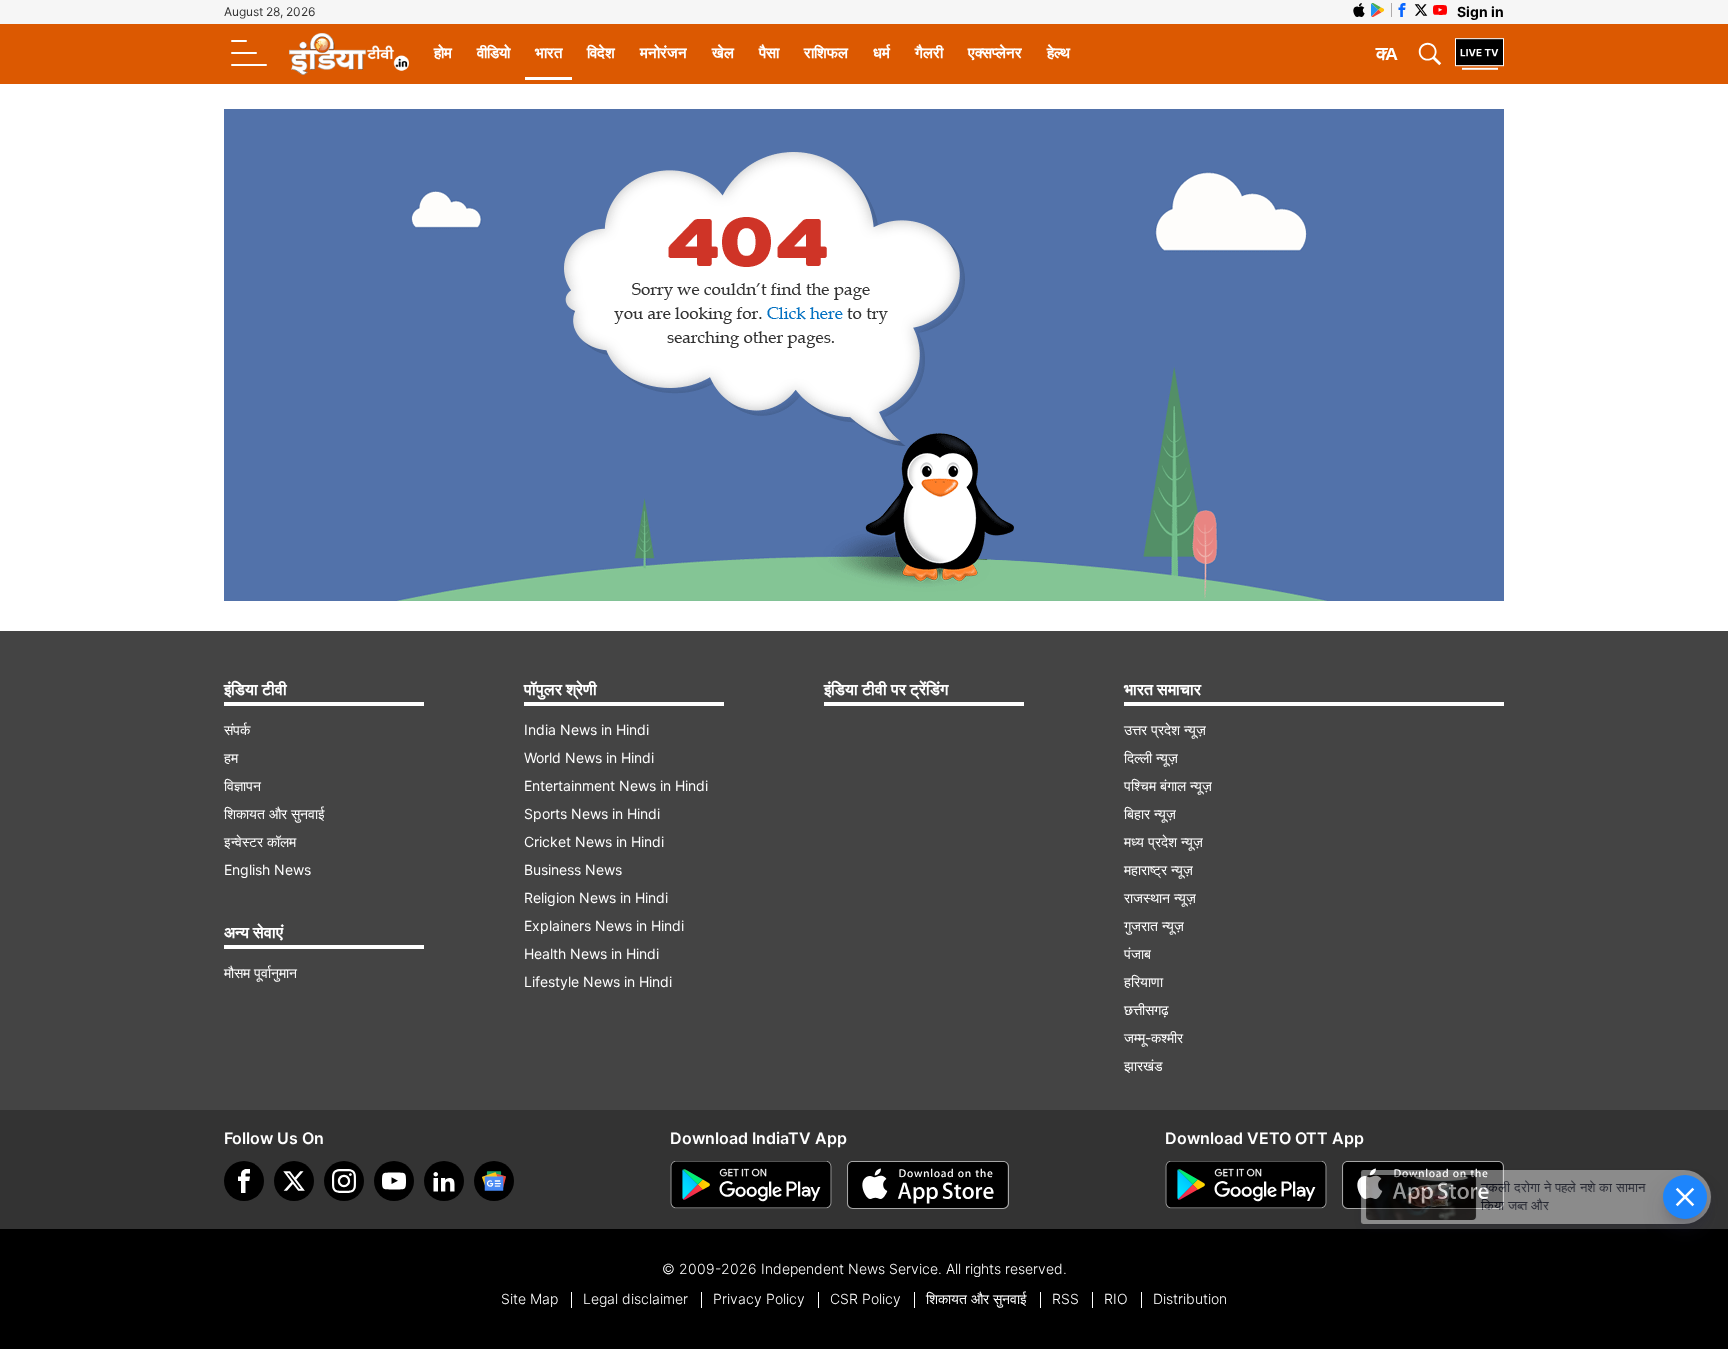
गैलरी (929, 52)
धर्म (881, 52)
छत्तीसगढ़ (1146, 1009)
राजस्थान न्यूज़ (1160, 897)
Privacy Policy (759, 1298)
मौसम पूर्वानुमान (260, 972)
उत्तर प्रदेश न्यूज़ (1165, 729)
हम (231, 757)
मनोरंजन (663, 52)
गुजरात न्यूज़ (1154, 925)
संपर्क (237, 729)
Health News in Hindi (591, 953)
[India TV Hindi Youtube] (1440, 10)
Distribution (1190, 1298)
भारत (548, 52)
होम (443, 52)
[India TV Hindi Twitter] (1421, 10)
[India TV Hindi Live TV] (1479, 54)
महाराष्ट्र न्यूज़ (1158, 869)
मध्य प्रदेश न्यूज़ (1163, 841)
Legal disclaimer (635, 1298)
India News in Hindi (586, 729)
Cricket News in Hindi (594, 841)
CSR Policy (865, 1298)
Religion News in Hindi (596, 897)
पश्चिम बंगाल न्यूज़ (1168, 785)
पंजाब (1137, 953)
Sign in (1480, 11)
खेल (723, 52)
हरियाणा (1143, 981)
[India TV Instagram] (344, 1181)
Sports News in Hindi (592, 813)
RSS (1065, 1298)
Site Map (529, 1298)
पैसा (769, 52)
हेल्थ (1058, 52)
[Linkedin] (444, 1181)
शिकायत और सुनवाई (274, 813)
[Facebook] (244, 1181)
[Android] (1378, 10)
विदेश (601, 52)
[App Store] (928, 1185)
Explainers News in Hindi (604, 925)
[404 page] (864, 355)
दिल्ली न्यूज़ (1151, 757)
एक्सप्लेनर (995, 52)
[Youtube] (394, 1181)
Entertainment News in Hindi (616, 785)
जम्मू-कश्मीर (1153, 1037)
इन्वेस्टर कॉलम (260, 841)
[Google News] (494, 1181)
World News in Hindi (589, 757)
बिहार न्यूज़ (1150, 813)
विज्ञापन (242, 785)
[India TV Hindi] (349, 54)
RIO (1116, 1298)
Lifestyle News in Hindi (598, 981)
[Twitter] (294, 1181)
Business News (573, 869)
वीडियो (493, 52)
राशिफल (826, 52)
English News (267, 869)
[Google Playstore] (751, 1185)
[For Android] (1246, 1185)
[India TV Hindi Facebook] (1402, 10)
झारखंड (1143, 1065)
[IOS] (1359, 10)
